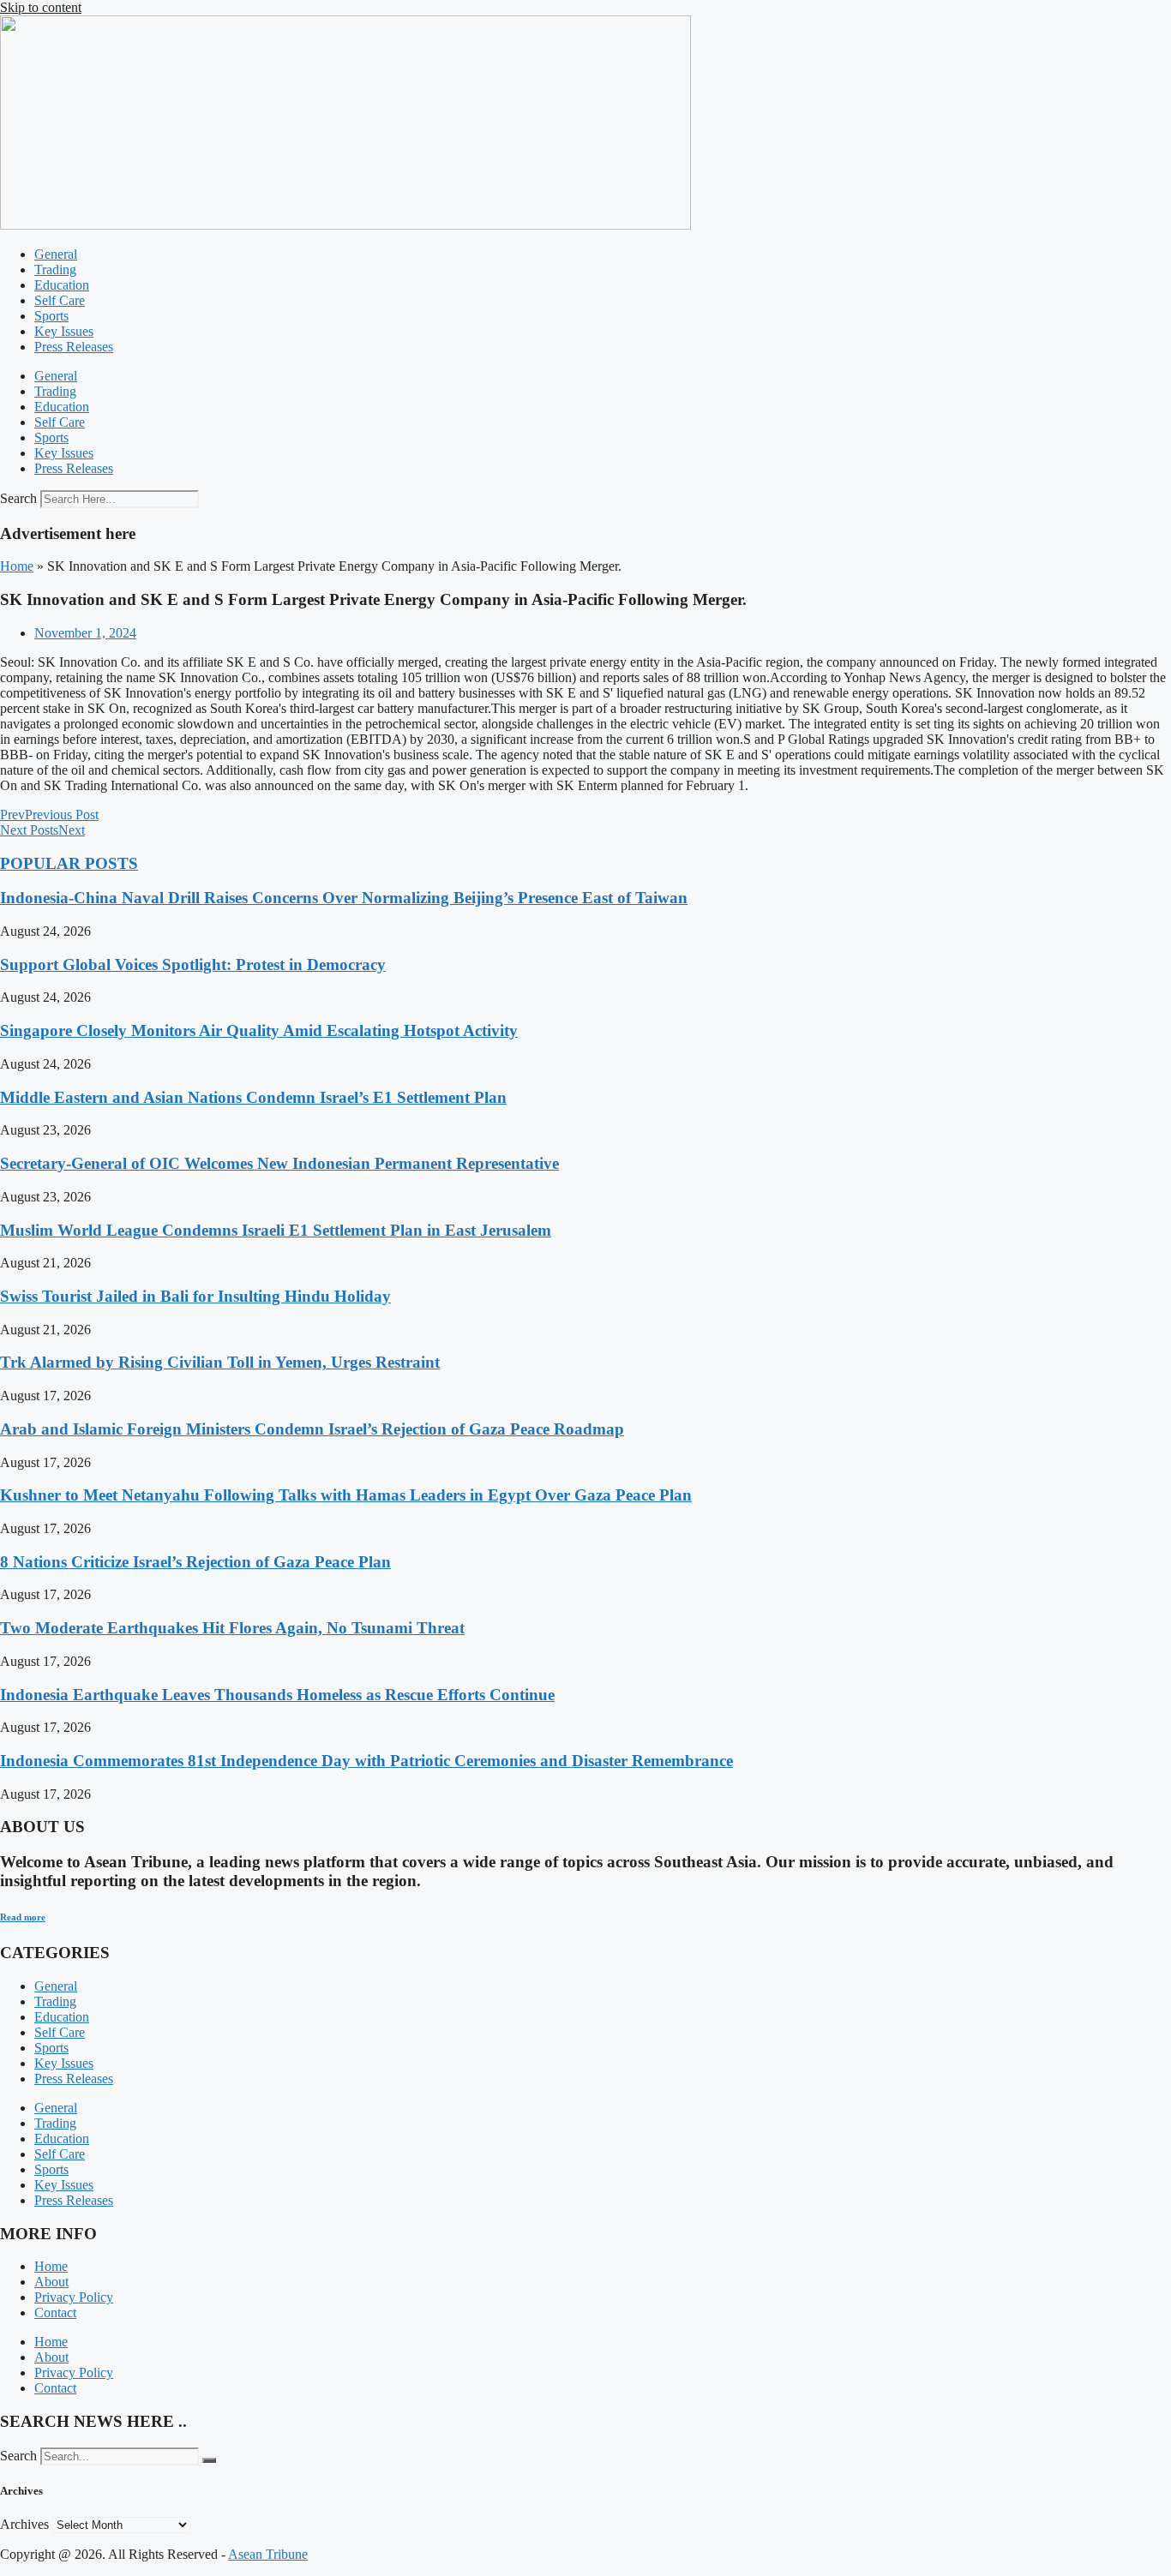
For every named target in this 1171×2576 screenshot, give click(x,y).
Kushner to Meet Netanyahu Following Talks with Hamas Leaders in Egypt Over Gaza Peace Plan (346, 1495)
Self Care (60, 300)
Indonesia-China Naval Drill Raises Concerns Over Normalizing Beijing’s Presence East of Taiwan (344, 898)
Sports (51, 316)
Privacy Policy (74, 2297)
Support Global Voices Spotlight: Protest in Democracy (193, 965)
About (51, 2282)
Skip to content (41, 7)
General (56, 254)
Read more (23, 1917)
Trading (55, 270)
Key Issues (64, 331)
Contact (55, 2312)
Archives (24, 2524)
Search (18, 498)
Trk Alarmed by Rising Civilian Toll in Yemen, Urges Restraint (220, 1362)
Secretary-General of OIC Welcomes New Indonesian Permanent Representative (279, 1163)
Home (17, 566)
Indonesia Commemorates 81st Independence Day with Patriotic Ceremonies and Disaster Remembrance (366, 1761)
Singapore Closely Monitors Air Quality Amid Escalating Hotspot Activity (259, 1030)
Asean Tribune (268, 2554)
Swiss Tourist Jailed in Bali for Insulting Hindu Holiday (195, 1296)
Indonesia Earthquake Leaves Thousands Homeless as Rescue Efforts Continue (277, 1695)
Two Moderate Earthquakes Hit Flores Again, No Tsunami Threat (232, 1628)
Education (62, 285)
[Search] (209, 2460)
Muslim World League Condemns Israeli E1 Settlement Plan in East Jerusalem (276, 1230)
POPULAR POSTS (69, 863)
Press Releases (74, 347)
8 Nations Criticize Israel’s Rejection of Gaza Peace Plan (195, 1562)
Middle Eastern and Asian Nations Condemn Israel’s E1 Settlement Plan (253, 1097)
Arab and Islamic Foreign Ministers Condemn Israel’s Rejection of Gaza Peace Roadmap (312, 1429)
